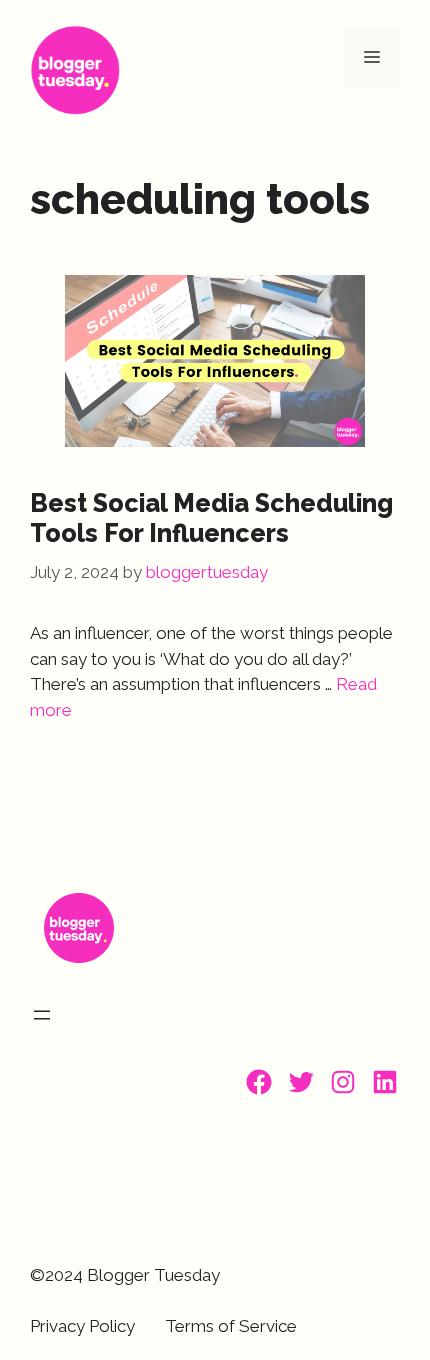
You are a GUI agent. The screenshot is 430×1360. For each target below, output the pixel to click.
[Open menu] (42, 1015)
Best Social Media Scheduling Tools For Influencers (211, 518)
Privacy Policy (82, 1326)
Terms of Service (231, 1326)
